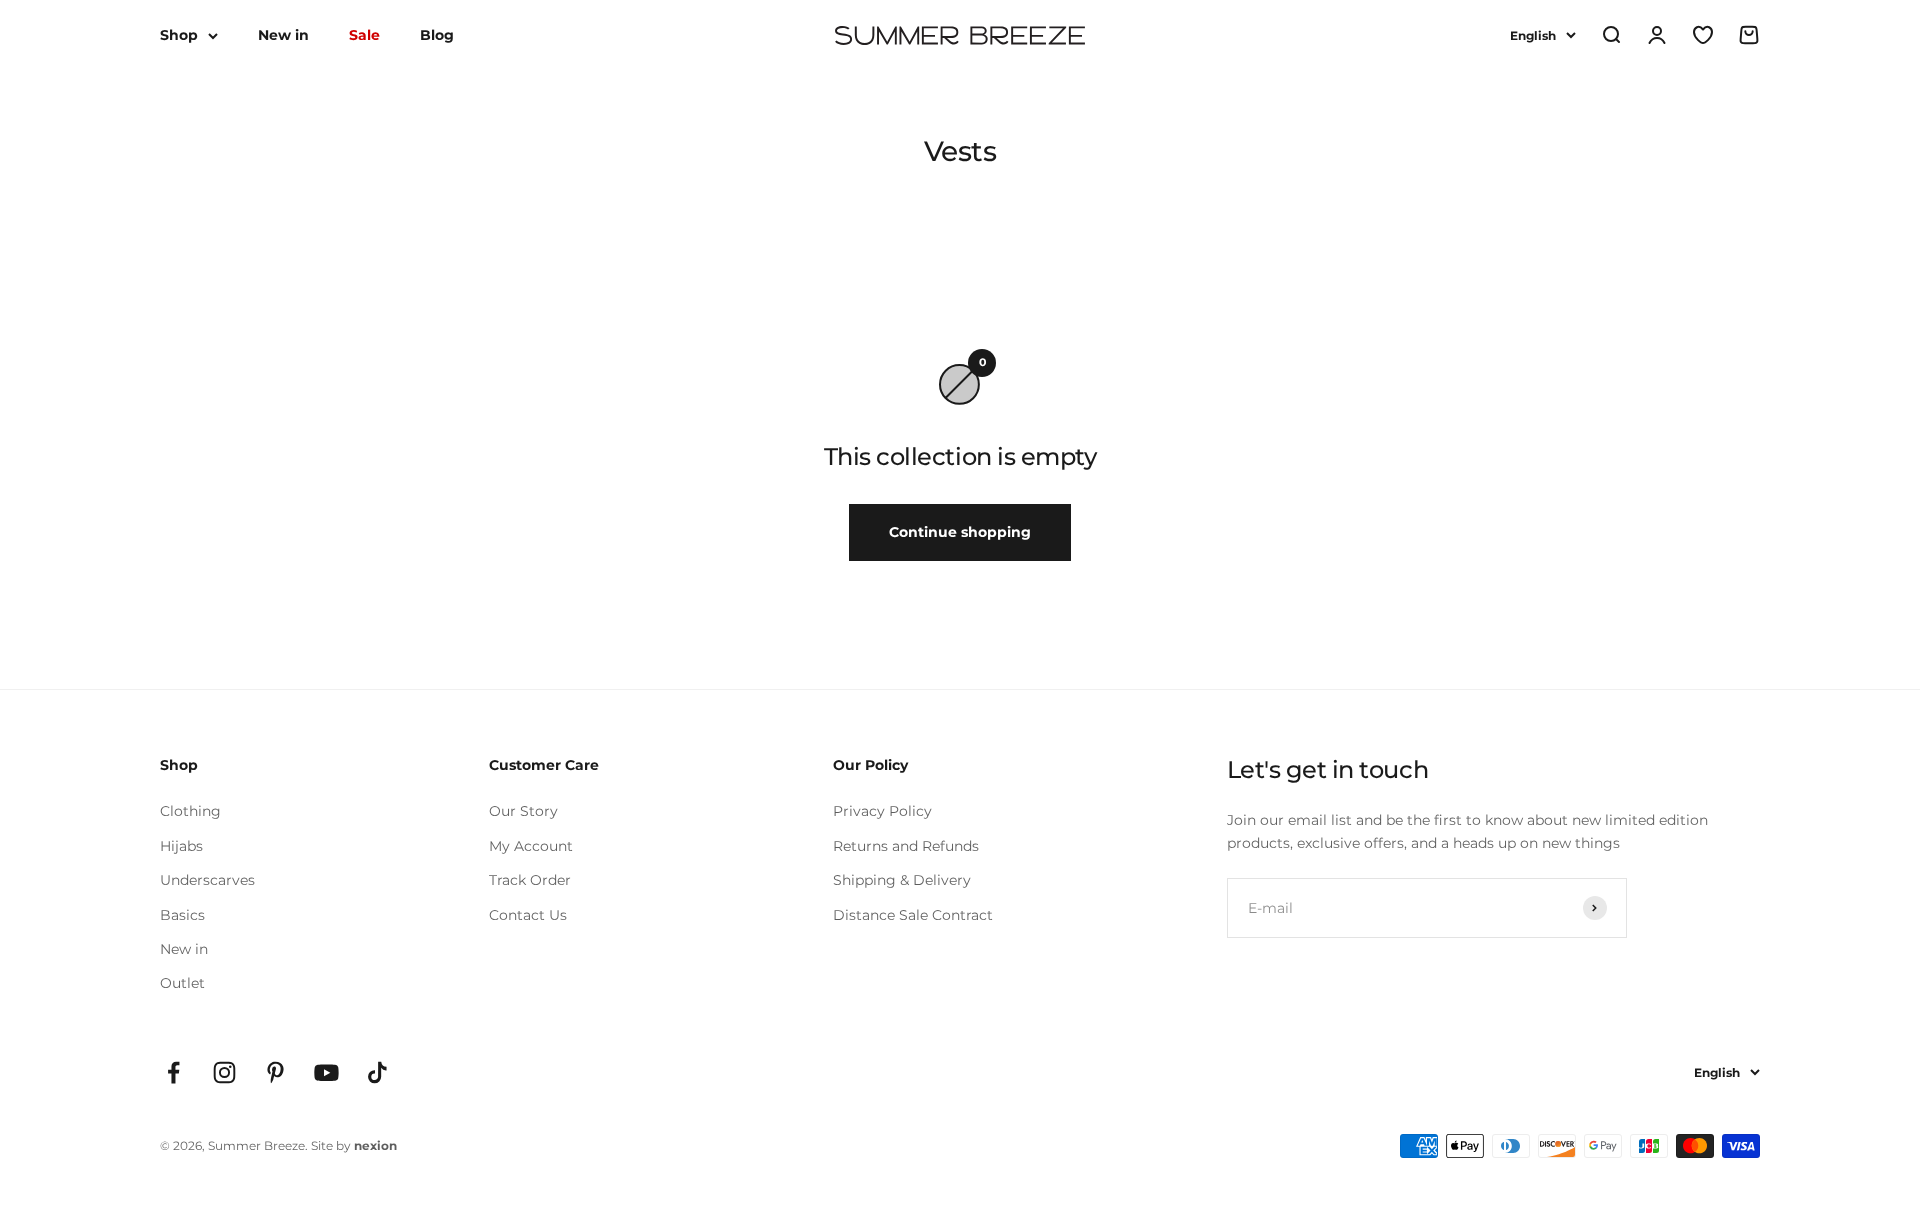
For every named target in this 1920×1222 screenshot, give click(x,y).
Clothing (190, 811)
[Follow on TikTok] (377, 1072)
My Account (531, 846)
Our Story (523, 811)
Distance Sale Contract (913, 915)
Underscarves (207, 880)
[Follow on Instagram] (224, 1072)
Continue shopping (960, 532)
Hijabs (181, 846)
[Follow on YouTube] (326, 1072)
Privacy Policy (882, 811)
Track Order (530, 880)
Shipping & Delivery (902, 880)
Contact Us (528, 915)
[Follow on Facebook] (173, 1072)
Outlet (182, 983)
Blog (437, 35)
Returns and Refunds (906, 846)
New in (283, 35)
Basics (182, 915)
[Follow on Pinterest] (275, 1072)
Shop (179, 35)
